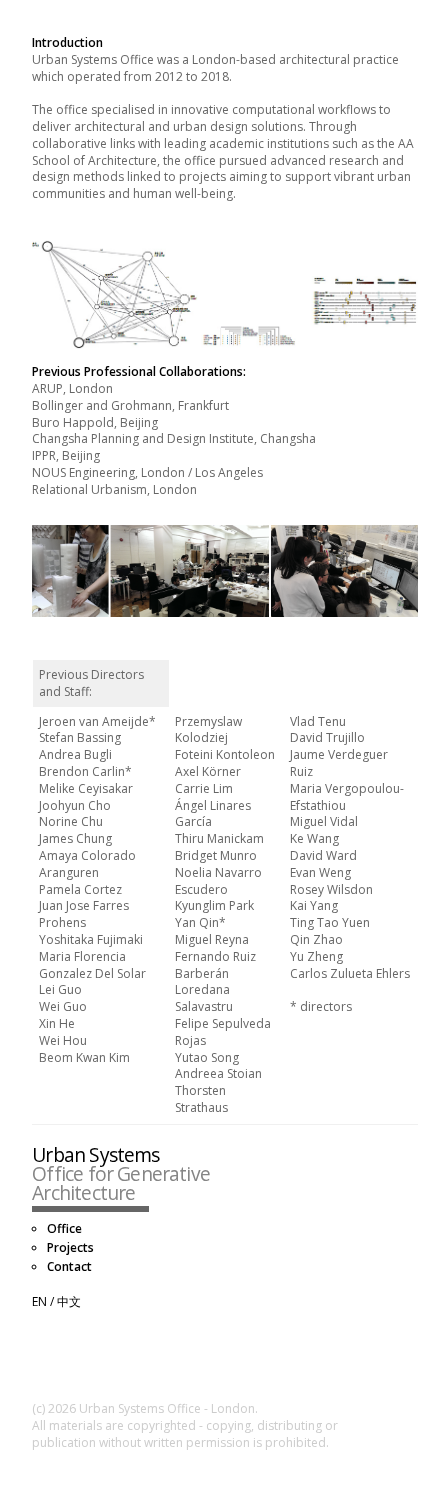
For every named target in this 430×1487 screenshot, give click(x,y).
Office (64, 1229)
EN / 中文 (56, 1302)
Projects (70, 1248)
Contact (69, 1267)
